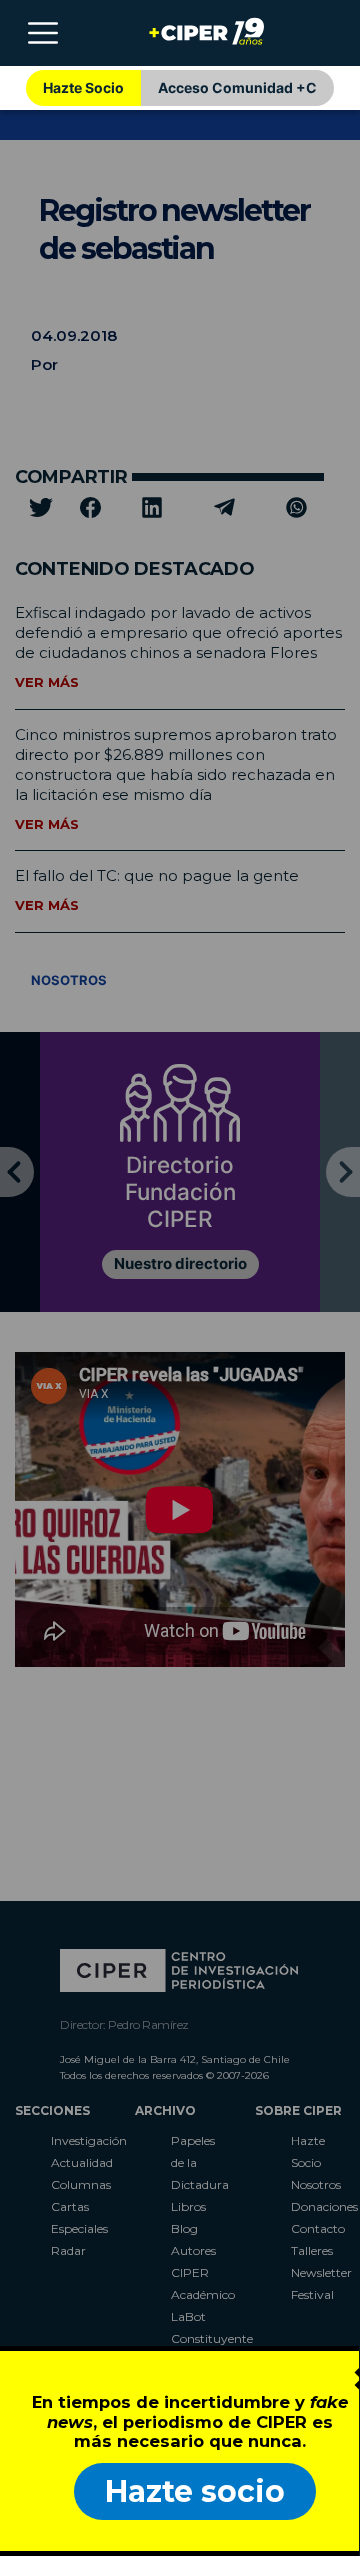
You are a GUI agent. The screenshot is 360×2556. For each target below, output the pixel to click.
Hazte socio (195, 2491)
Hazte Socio (83, 87)
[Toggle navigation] (43, 33)
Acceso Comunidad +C (237, 87)
